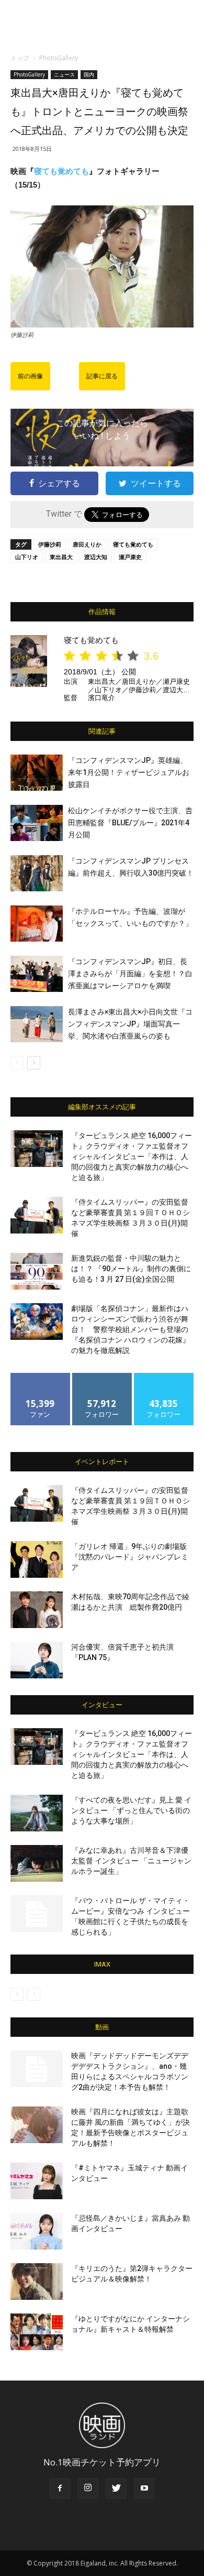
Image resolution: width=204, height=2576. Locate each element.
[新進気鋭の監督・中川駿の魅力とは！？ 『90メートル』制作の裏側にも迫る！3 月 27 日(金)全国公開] (37, 1271)
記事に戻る (102, 376)
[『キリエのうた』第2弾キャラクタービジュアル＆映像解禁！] (37, 2282)
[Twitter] (116, 2488)
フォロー (102, 1377)
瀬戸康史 (130, 557)
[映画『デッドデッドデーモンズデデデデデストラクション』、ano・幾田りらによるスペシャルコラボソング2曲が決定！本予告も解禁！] (37, 2069)
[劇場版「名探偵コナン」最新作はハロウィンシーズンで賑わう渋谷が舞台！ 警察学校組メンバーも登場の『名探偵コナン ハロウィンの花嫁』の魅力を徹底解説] (37, 1322)
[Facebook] (60, 2488)
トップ (20, 58)
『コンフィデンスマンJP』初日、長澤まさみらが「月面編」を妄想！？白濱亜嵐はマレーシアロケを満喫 (130, 974)
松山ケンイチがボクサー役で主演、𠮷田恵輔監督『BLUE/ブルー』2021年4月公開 (130, 823)
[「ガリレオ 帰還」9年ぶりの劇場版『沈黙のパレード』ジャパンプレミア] (37, 1559)
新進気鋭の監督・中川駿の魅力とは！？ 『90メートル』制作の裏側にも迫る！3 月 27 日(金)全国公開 (131, 1269)
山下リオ (27, 557)
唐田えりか (87, 544)
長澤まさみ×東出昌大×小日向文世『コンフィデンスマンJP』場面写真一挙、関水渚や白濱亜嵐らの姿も (130, 1024)
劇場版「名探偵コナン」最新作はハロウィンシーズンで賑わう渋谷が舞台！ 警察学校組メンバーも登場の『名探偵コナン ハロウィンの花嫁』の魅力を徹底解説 (131, 1329)
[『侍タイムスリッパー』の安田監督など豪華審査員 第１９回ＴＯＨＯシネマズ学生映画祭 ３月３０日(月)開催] (37, 1215)
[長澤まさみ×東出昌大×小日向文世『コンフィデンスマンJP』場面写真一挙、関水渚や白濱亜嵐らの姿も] (37, 1024)
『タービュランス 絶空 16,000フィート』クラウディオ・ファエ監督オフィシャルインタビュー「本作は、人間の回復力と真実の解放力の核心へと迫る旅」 (132, 1156)
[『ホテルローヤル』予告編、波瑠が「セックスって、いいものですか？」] (37, 924)
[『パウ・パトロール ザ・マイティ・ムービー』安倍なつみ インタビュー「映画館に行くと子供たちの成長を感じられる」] (37, 1914)
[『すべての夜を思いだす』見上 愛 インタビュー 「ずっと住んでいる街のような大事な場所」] (37, 1813)
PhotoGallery (59, 58)
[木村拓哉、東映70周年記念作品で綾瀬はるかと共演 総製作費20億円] (37, 1610)
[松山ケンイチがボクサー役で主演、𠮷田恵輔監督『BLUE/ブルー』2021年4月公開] (37, 823)
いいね (41, 1377)
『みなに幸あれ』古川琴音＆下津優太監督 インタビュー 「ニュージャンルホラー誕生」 (131, 1861)
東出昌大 (61, 557)
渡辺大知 (96, 557)
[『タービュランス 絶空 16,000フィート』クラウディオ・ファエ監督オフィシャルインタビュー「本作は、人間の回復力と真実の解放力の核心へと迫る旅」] (37, 1149)
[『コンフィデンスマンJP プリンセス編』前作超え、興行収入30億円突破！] (37, 873)
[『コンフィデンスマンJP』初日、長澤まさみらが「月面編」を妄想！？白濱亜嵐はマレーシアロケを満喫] (37, 974)
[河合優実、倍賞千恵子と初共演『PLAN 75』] (37, 1660)
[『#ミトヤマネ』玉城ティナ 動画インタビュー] (37, 2181)
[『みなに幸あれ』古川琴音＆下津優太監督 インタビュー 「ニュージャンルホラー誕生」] (37, 1863)
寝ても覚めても (61, 171)
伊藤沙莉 (50, 544)
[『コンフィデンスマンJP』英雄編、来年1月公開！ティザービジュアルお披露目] (37, 773)
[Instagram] (88, 2488)
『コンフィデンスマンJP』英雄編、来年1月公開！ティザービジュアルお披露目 (129, 772)
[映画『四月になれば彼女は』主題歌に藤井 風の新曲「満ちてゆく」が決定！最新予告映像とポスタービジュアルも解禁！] (37, 2125)
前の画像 (30, 376)
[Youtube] (144, 2488)
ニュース (64, 74)
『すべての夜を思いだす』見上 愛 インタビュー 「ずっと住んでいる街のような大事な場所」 (131, 1810)
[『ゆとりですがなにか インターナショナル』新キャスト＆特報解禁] (37, 2332)
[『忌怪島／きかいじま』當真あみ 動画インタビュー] (37, 2231)
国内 (89, 74)
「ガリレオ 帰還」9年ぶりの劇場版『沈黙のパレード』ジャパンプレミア (130, 1557)
